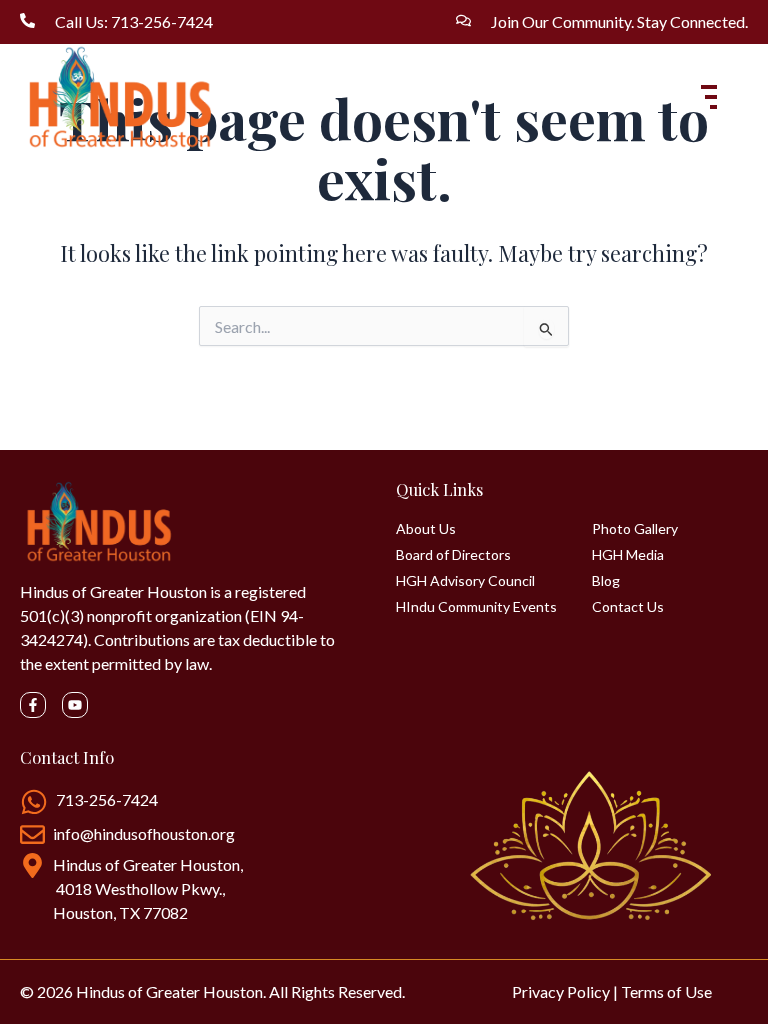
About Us (426, 529)
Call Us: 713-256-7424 (134, 21)
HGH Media (628, 555)
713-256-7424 (107, 799)
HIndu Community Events (476, 607)
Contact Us (628, 607)
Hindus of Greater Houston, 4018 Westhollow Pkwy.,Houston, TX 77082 (148, 888)
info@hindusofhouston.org (144, 833)
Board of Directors (453, 555)
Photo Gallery (635, 529)
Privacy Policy (561, 991)
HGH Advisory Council (465, 581)
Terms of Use (666, 991)
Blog (606, 581)
